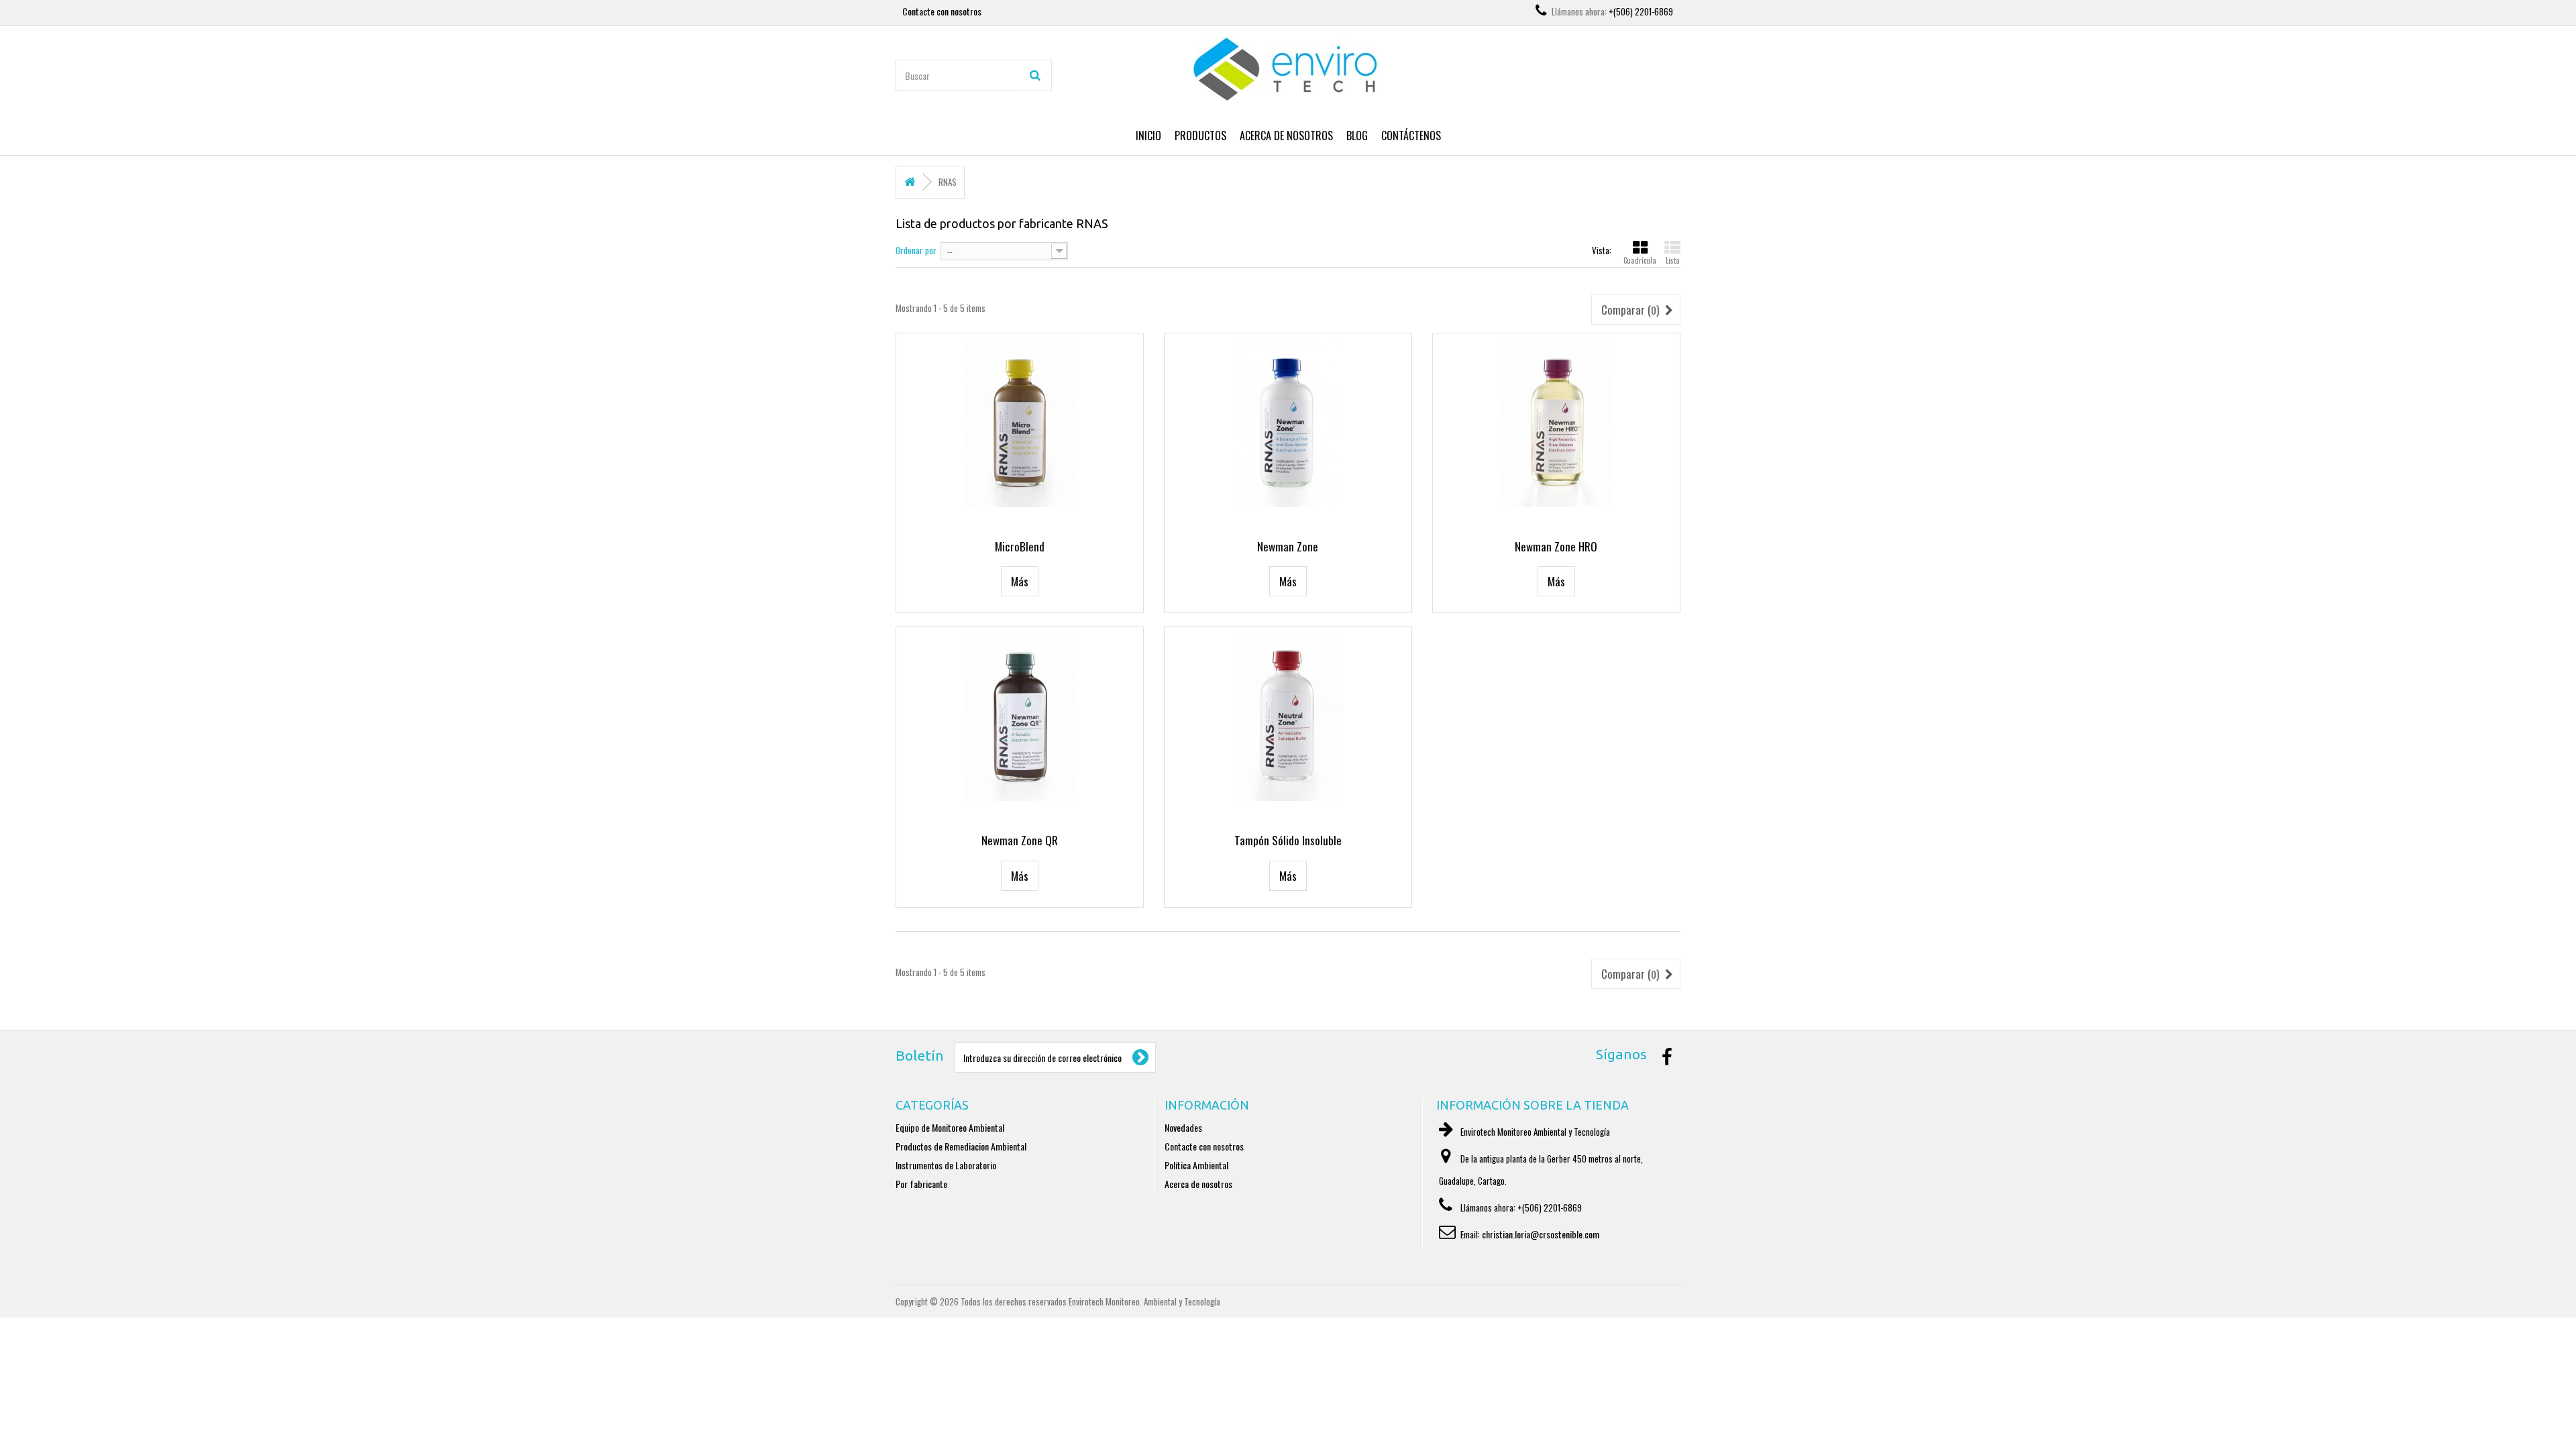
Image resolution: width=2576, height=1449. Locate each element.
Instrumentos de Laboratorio (946, 1165)
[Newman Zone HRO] (1556, 423)
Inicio (1148, 136)
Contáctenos (1411, 136)
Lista (1673, 260)
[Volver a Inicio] (910, 182)
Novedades (1183, 1127)
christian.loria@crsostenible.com (1541, 1234)
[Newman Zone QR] (1020, 717)
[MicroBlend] (1020, 423)
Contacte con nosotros (942, 11)
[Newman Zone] (1288, 423)
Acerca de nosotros (1286, 136)
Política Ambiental (1196, 1165)
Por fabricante (921, 1184)
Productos (1200, 136)
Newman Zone (1288, 546)
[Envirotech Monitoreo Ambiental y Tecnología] (1288, 70)
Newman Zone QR (1020, 840)
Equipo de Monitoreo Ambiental (950, 1127)
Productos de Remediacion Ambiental (961, 1146)
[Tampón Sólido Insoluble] (1288, 717)
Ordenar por (916, 250)
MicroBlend (1020, 546)
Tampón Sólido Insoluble (1288, 840)
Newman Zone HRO (1556, 546)
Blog (1357, 136)
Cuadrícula (1640, 260)
